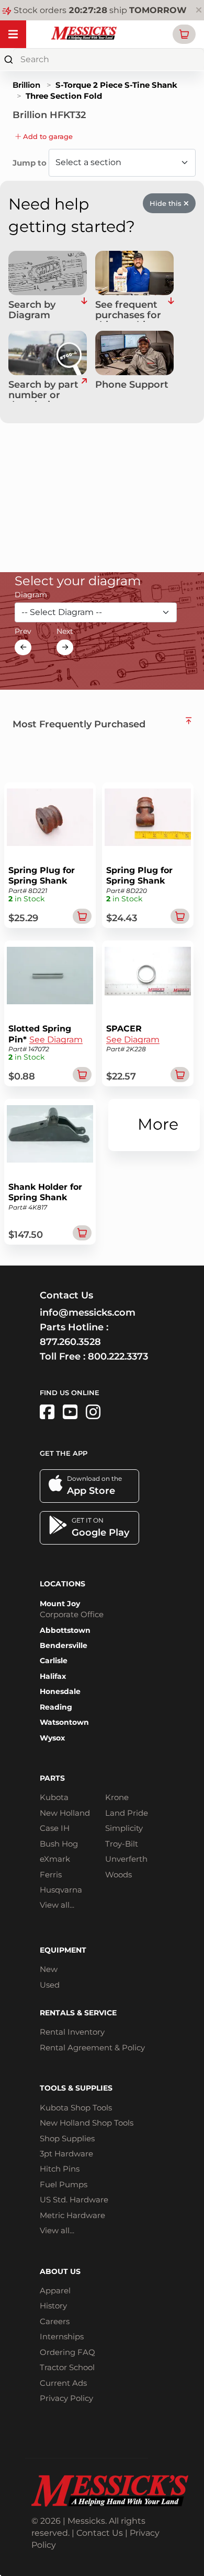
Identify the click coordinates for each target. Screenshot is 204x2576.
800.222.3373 (118, 1356)
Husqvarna (61, 1890)
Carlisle (54, 1661)
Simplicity (124, 1828)
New (49, 1969)
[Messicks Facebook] (47, 1412)
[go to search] (84, 391)
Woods (118, 1875)
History (53, 2306)
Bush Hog (59, 1844)
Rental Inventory (72, 2032)
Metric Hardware (72, 2215)
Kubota (54, 1797)
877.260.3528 (70, 1342)
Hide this (167, 203)
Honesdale (60, 1691)
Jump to (31, 163)
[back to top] (189, 721)
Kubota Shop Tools (76, 2108)
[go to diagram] (48, 273)
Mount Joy (60, 1604)
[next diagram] (65, 647)
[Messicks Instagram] (93, 1412)
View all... (57, 1905)
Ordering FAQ (67, 2352)
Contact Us (100, 2533)
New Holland (65, 1813)
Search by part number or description (43, 391)
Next (65, 631)
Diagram (31, 595)
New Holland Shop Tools (87, 2123)
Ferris (51, 1875)
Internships (62, 2336)
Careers (55, 2321)
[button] (184, 34)
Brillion (26, 85)
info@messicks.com (88, 1313)
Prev (23, 631)
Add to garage (47, 136)
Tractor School (67, 2367)
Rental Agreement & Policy (92, 2047)
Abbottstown (65, 1630)
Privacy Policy (66, 2398)
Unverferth (126, 1859)
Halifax (53, 1676)
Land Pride (127, 1813)
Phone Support (132, 385)
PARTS (52, 1778)
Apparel (55, 2290)
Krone (117, 1797)
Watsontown (64, 1722)
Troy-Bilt (122, 1844)
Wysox (52, 1738)
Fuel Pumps (64, 2184)
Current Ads (63, 2383)
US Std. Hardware (74, 2200)
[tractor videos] (70, 1412)
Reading (56, 1707)
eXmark (55, 1859)
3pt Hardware (66, 2154)
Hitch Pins (60, 2169)
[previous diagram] (23, 647)
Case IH (55, 1828)
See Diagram (56, 1040)
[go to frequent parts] (171, 311)
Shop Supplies (67, 2138)
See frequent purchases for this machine (128, 311)
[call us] (134, 353)
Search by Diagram (32, 310)
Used (50, 1985)
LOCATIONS (63, 1584)
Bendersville (64, 1645)
